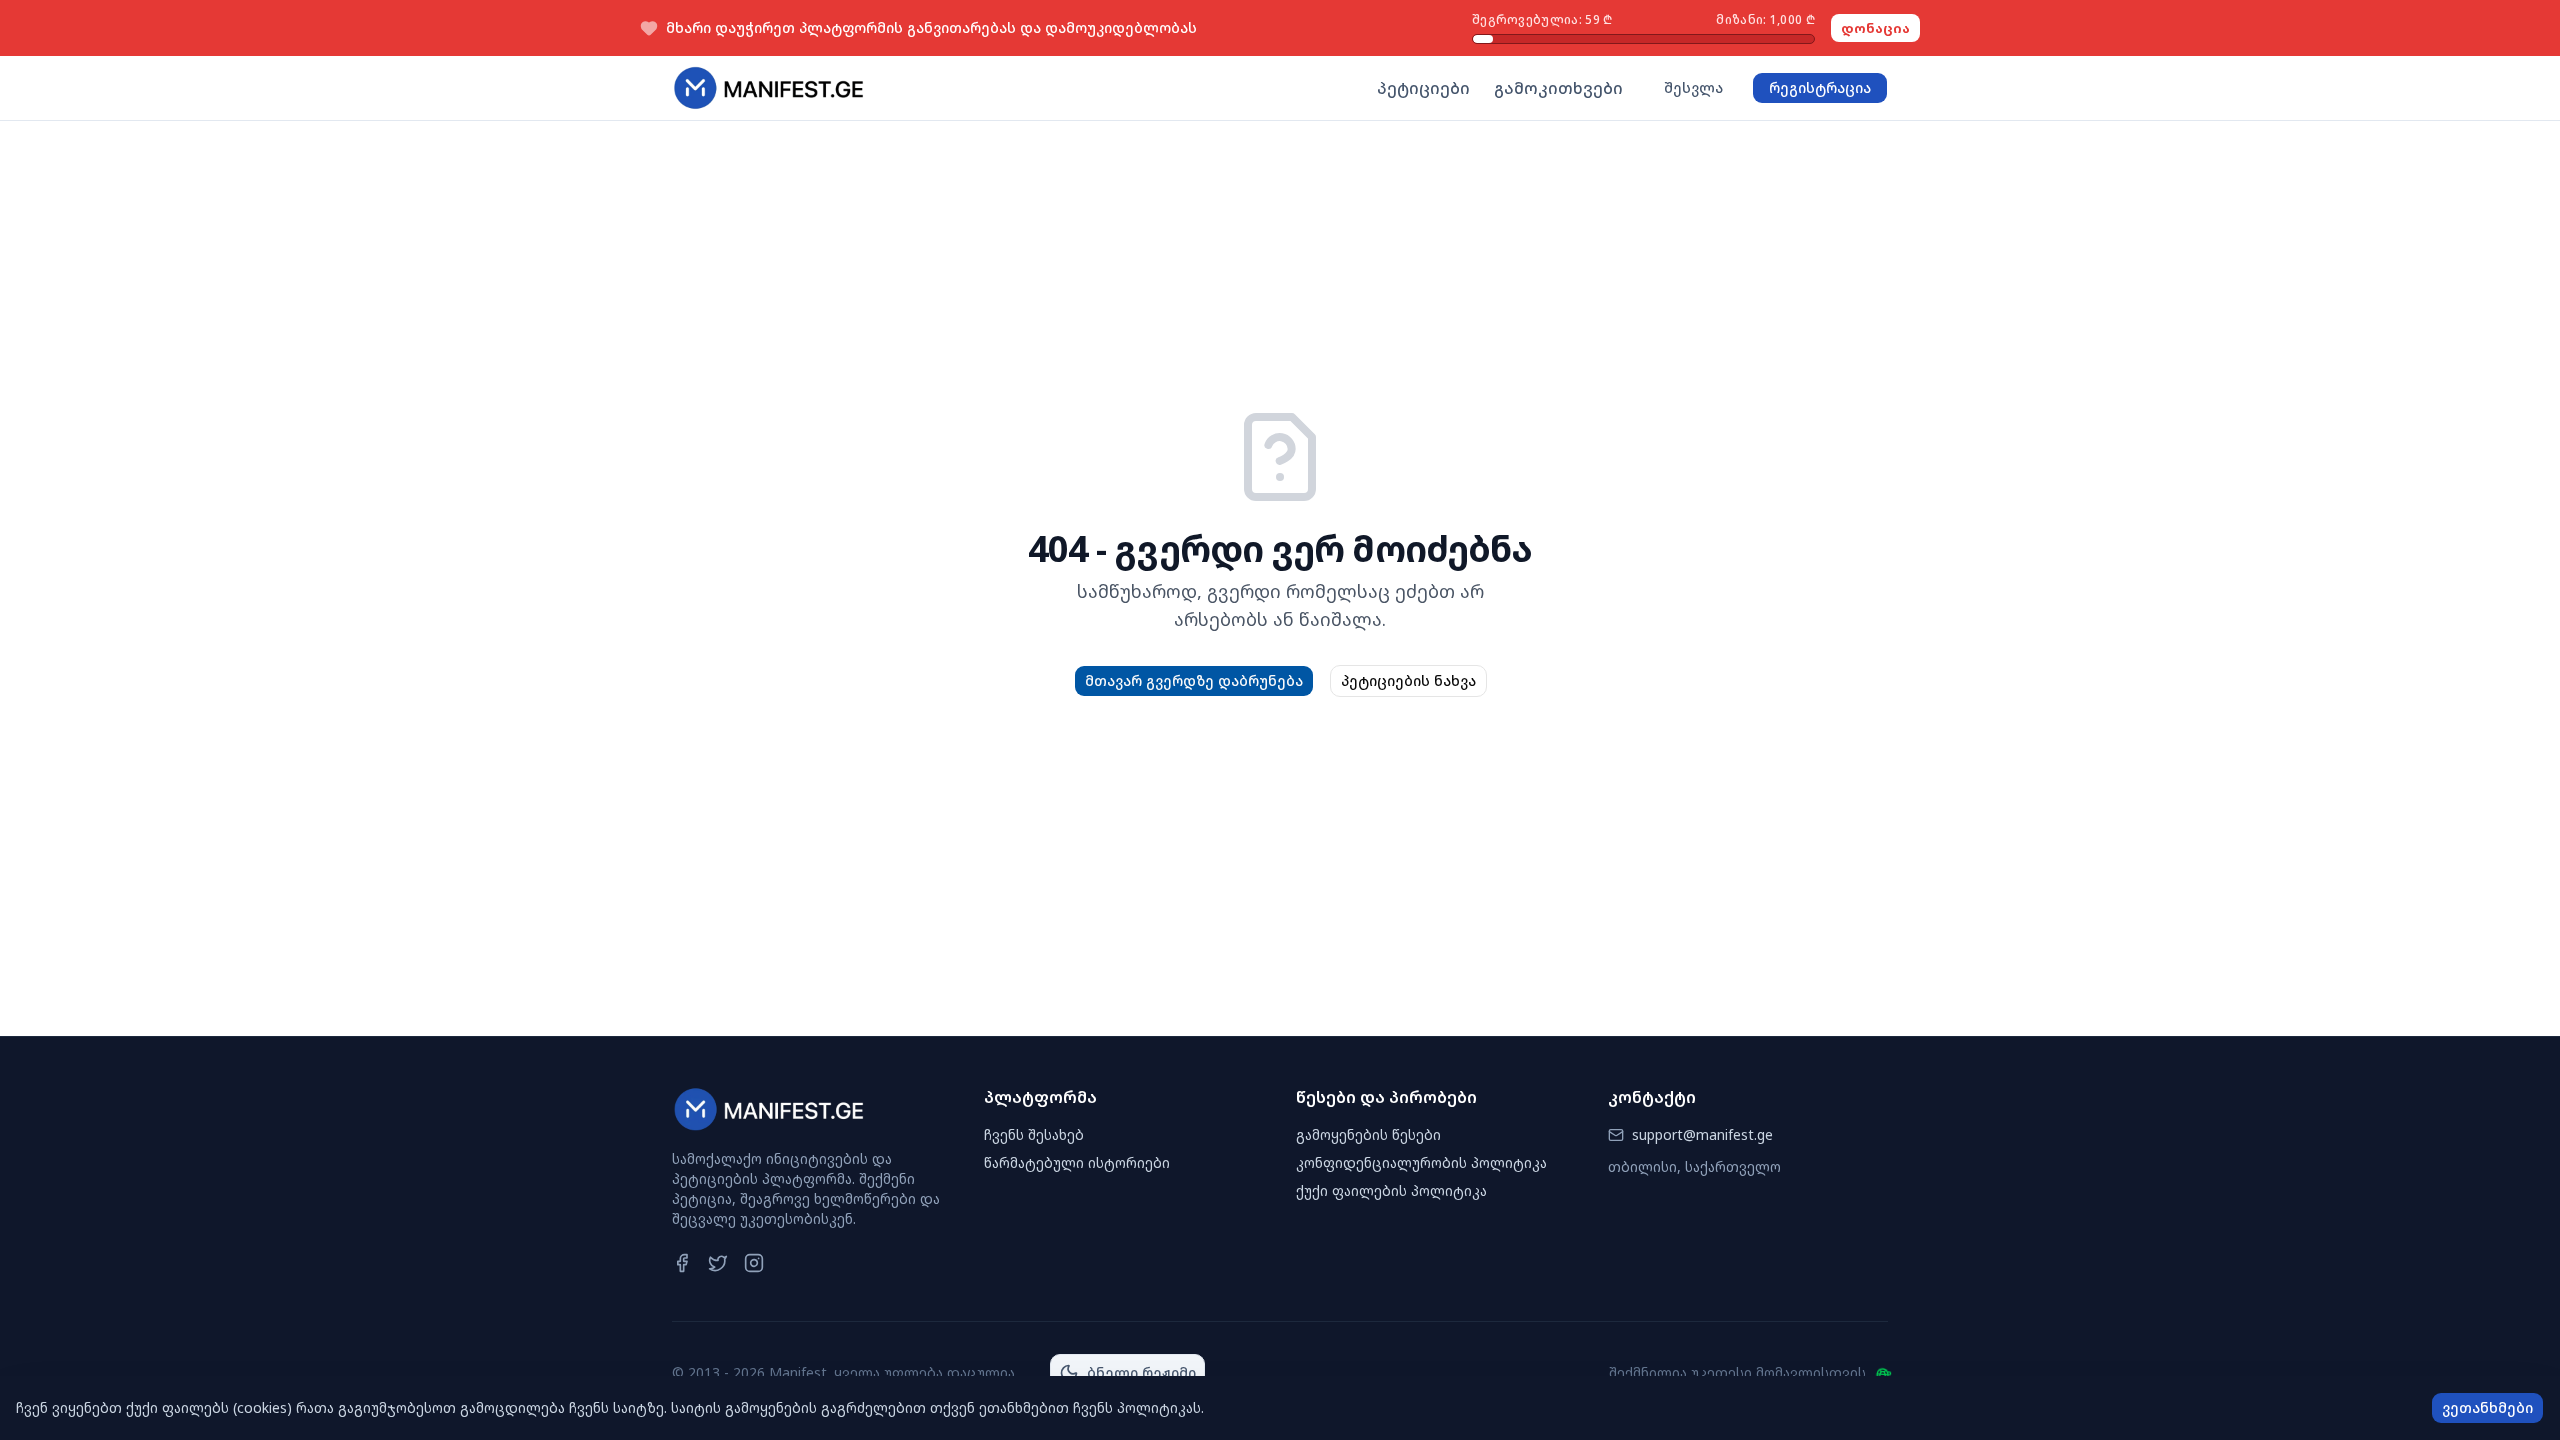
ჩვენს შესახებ (1034, 1134)
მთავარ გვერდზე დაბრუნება (1194, 680)
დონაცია (1875, 28)
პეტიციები (1423, 88)
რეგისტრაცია (1820, 87)
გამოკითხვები (1558, 88)
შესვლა (1693, 87)
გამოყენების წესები (1368, 1134)
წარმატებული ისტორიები (1077, 1162)
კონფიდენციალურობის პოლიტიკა (1421, 1162)
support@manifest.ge (1702, 1134)
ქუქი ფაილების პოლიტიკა (1391, 1190)
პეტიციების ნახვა (1408, 680)
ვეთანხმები (2487, 1407)
